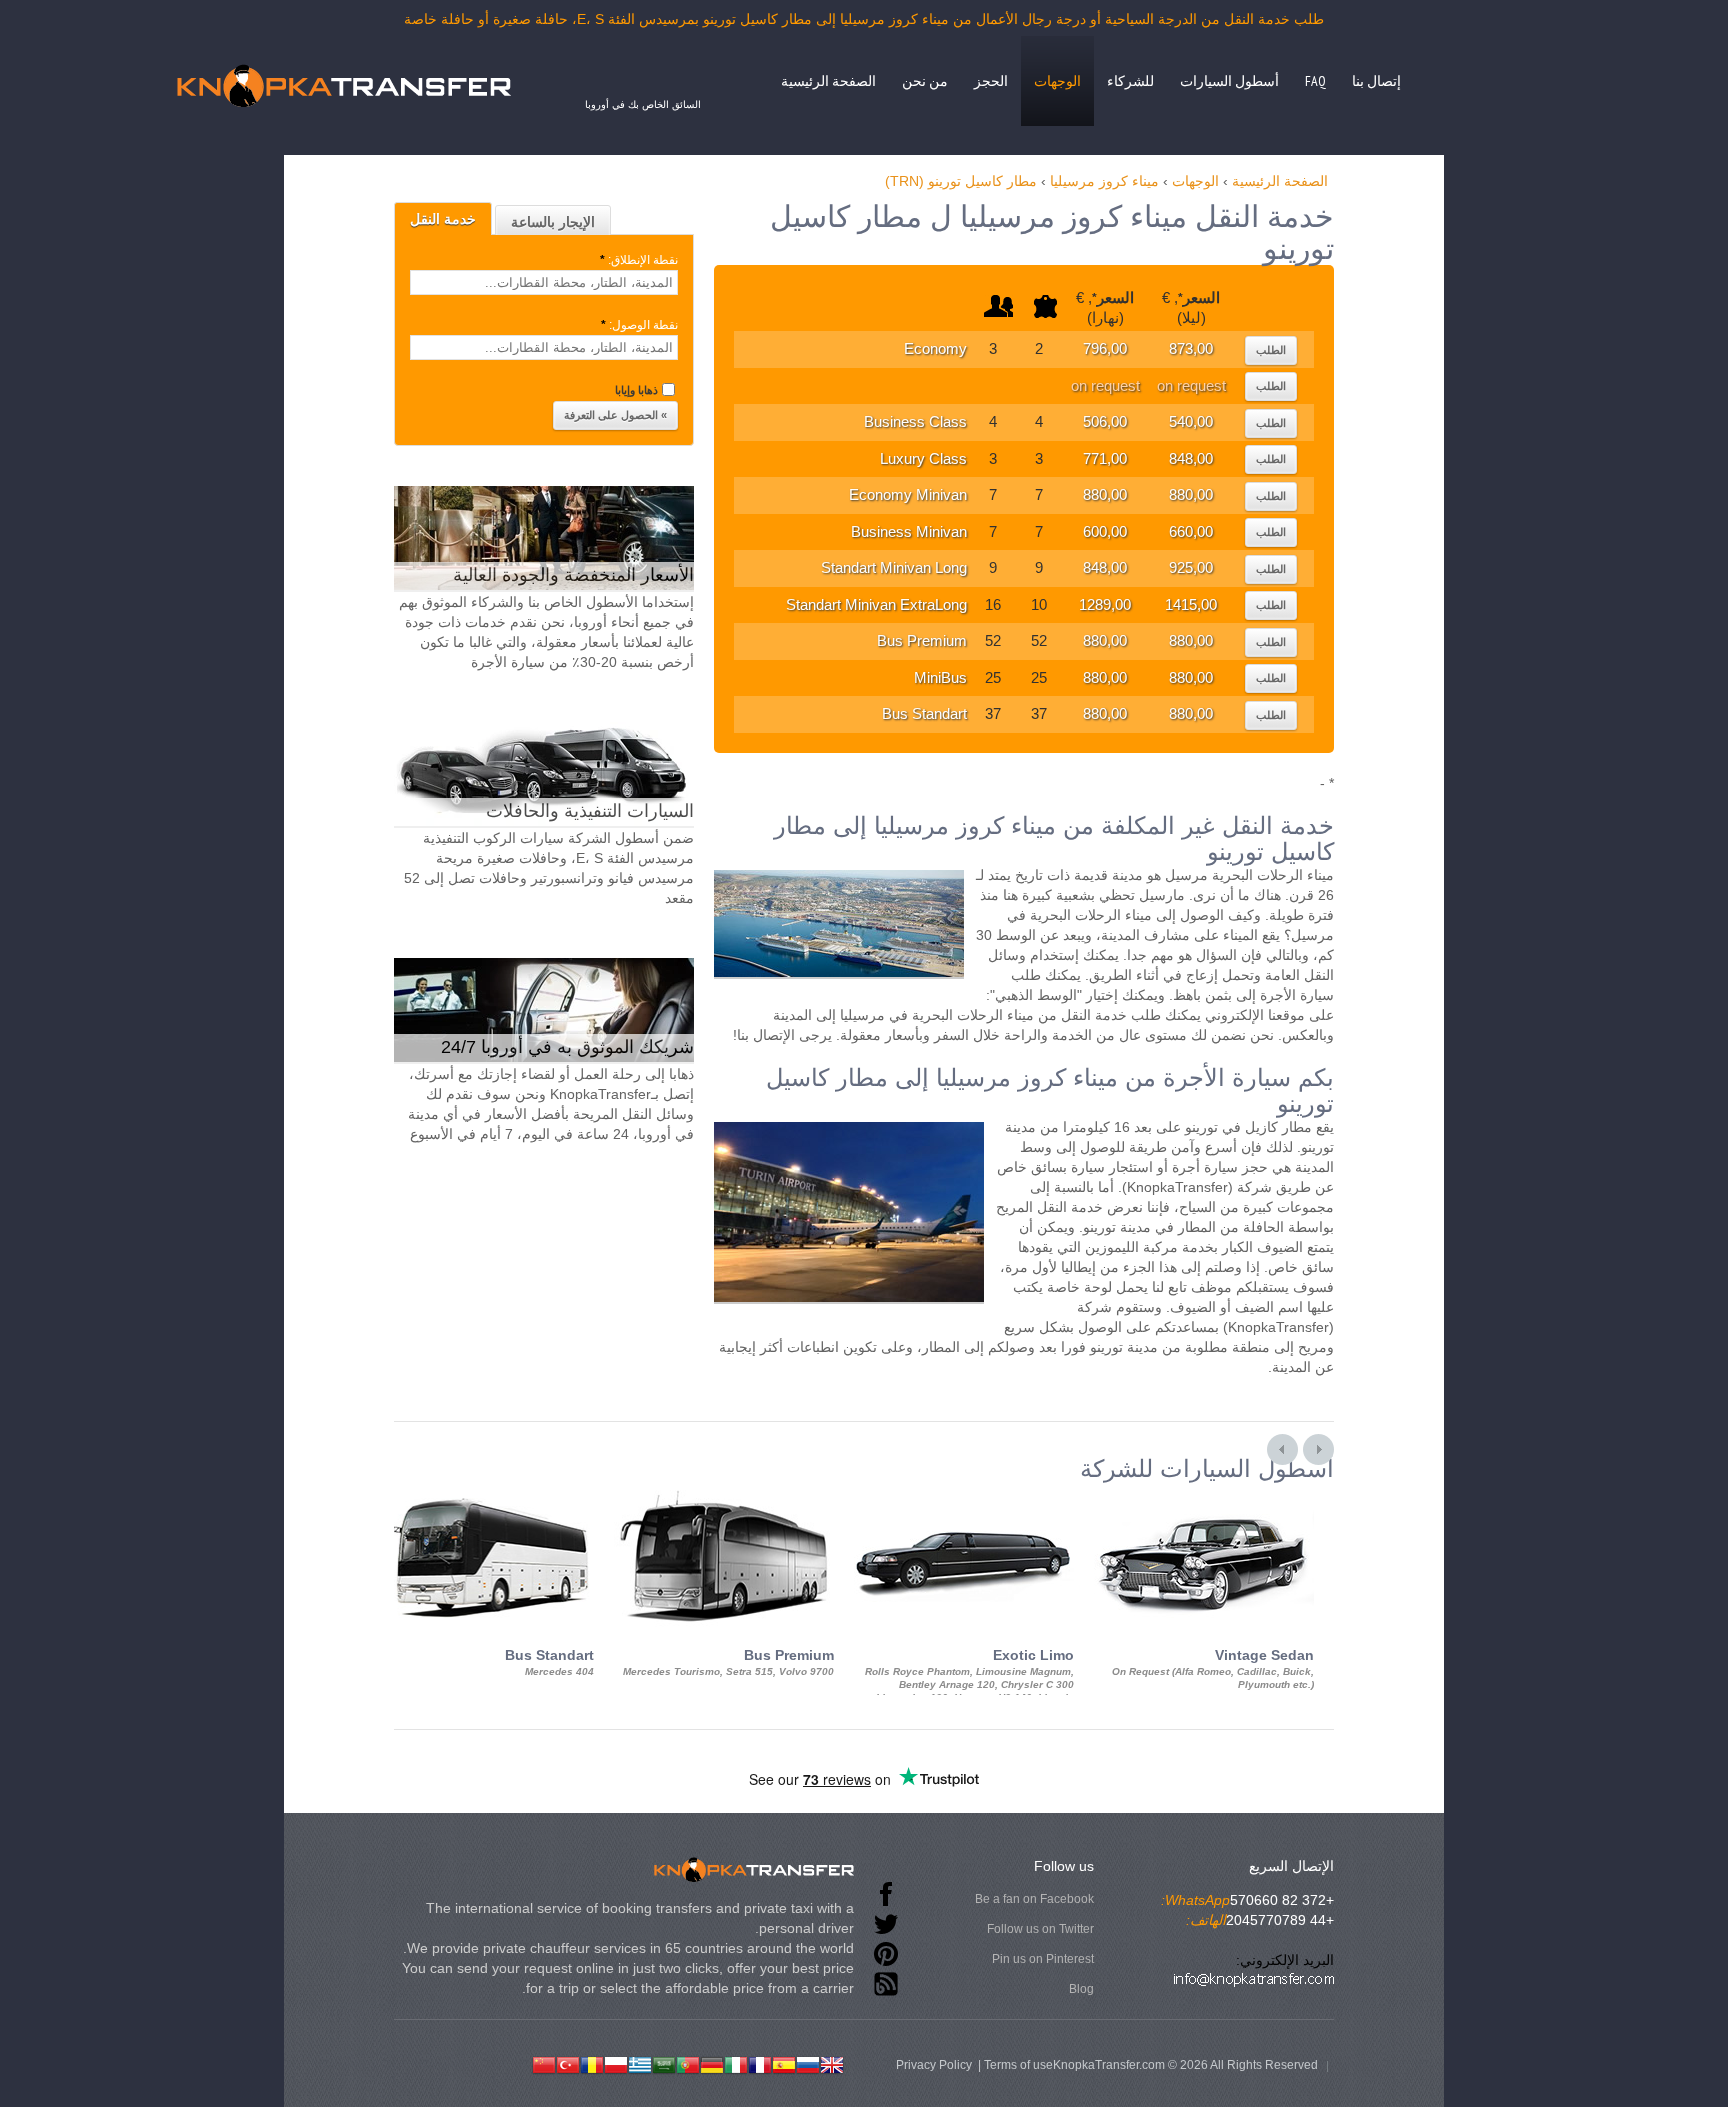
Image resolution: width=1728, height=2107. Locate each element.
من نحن (925, 81)
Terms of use (1018, 2065)
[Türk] (568, 2063)
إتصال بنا (1376, 81)
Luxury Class (923, 458)
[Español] (784, 2063)
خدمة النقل (443, 219)
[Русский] (808, 2063)
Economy (935, 348)
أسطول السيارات (1229, 81)
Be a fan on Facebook (1034, 1899)
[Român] (592, 2063)
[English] (832, 2063)
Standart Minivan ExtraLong (876, 604)
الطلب (1271, 350)
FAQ (1315, 81)
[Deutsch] (712, 2063)
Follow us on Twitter (1040, 1929)
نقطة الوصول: (639, 325)
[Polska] (616, 2063)
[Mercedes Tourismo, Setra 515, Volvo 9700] (724, 1500)
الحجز (991, 81)
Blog (1081, 1989)
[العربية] (664, 2063)
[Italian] (736, 2063)
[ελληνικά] (640, 2063)
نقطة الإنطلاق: (639, 260)
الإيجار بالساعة (553, 222)
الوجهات (1057, 81)
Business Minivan (909, 531)
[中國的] (544, 2063)
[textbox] (544, 282)
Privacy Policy (934, 2065)
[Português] (688, 2063)
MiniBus (940, 677)
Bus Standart (924, 713)
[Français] (760, 2063)
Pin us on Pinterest (1043, 1959)
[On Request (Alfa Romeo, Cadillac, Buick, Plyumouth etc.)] (1204, 1500)
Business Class (915, 421)
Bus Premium (922, 640)
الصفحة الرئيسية (828, 81)
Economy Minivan (908, 494)
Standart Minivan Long (894, 567)
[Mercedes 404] (484, 1500)
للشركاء (1130, 81)
